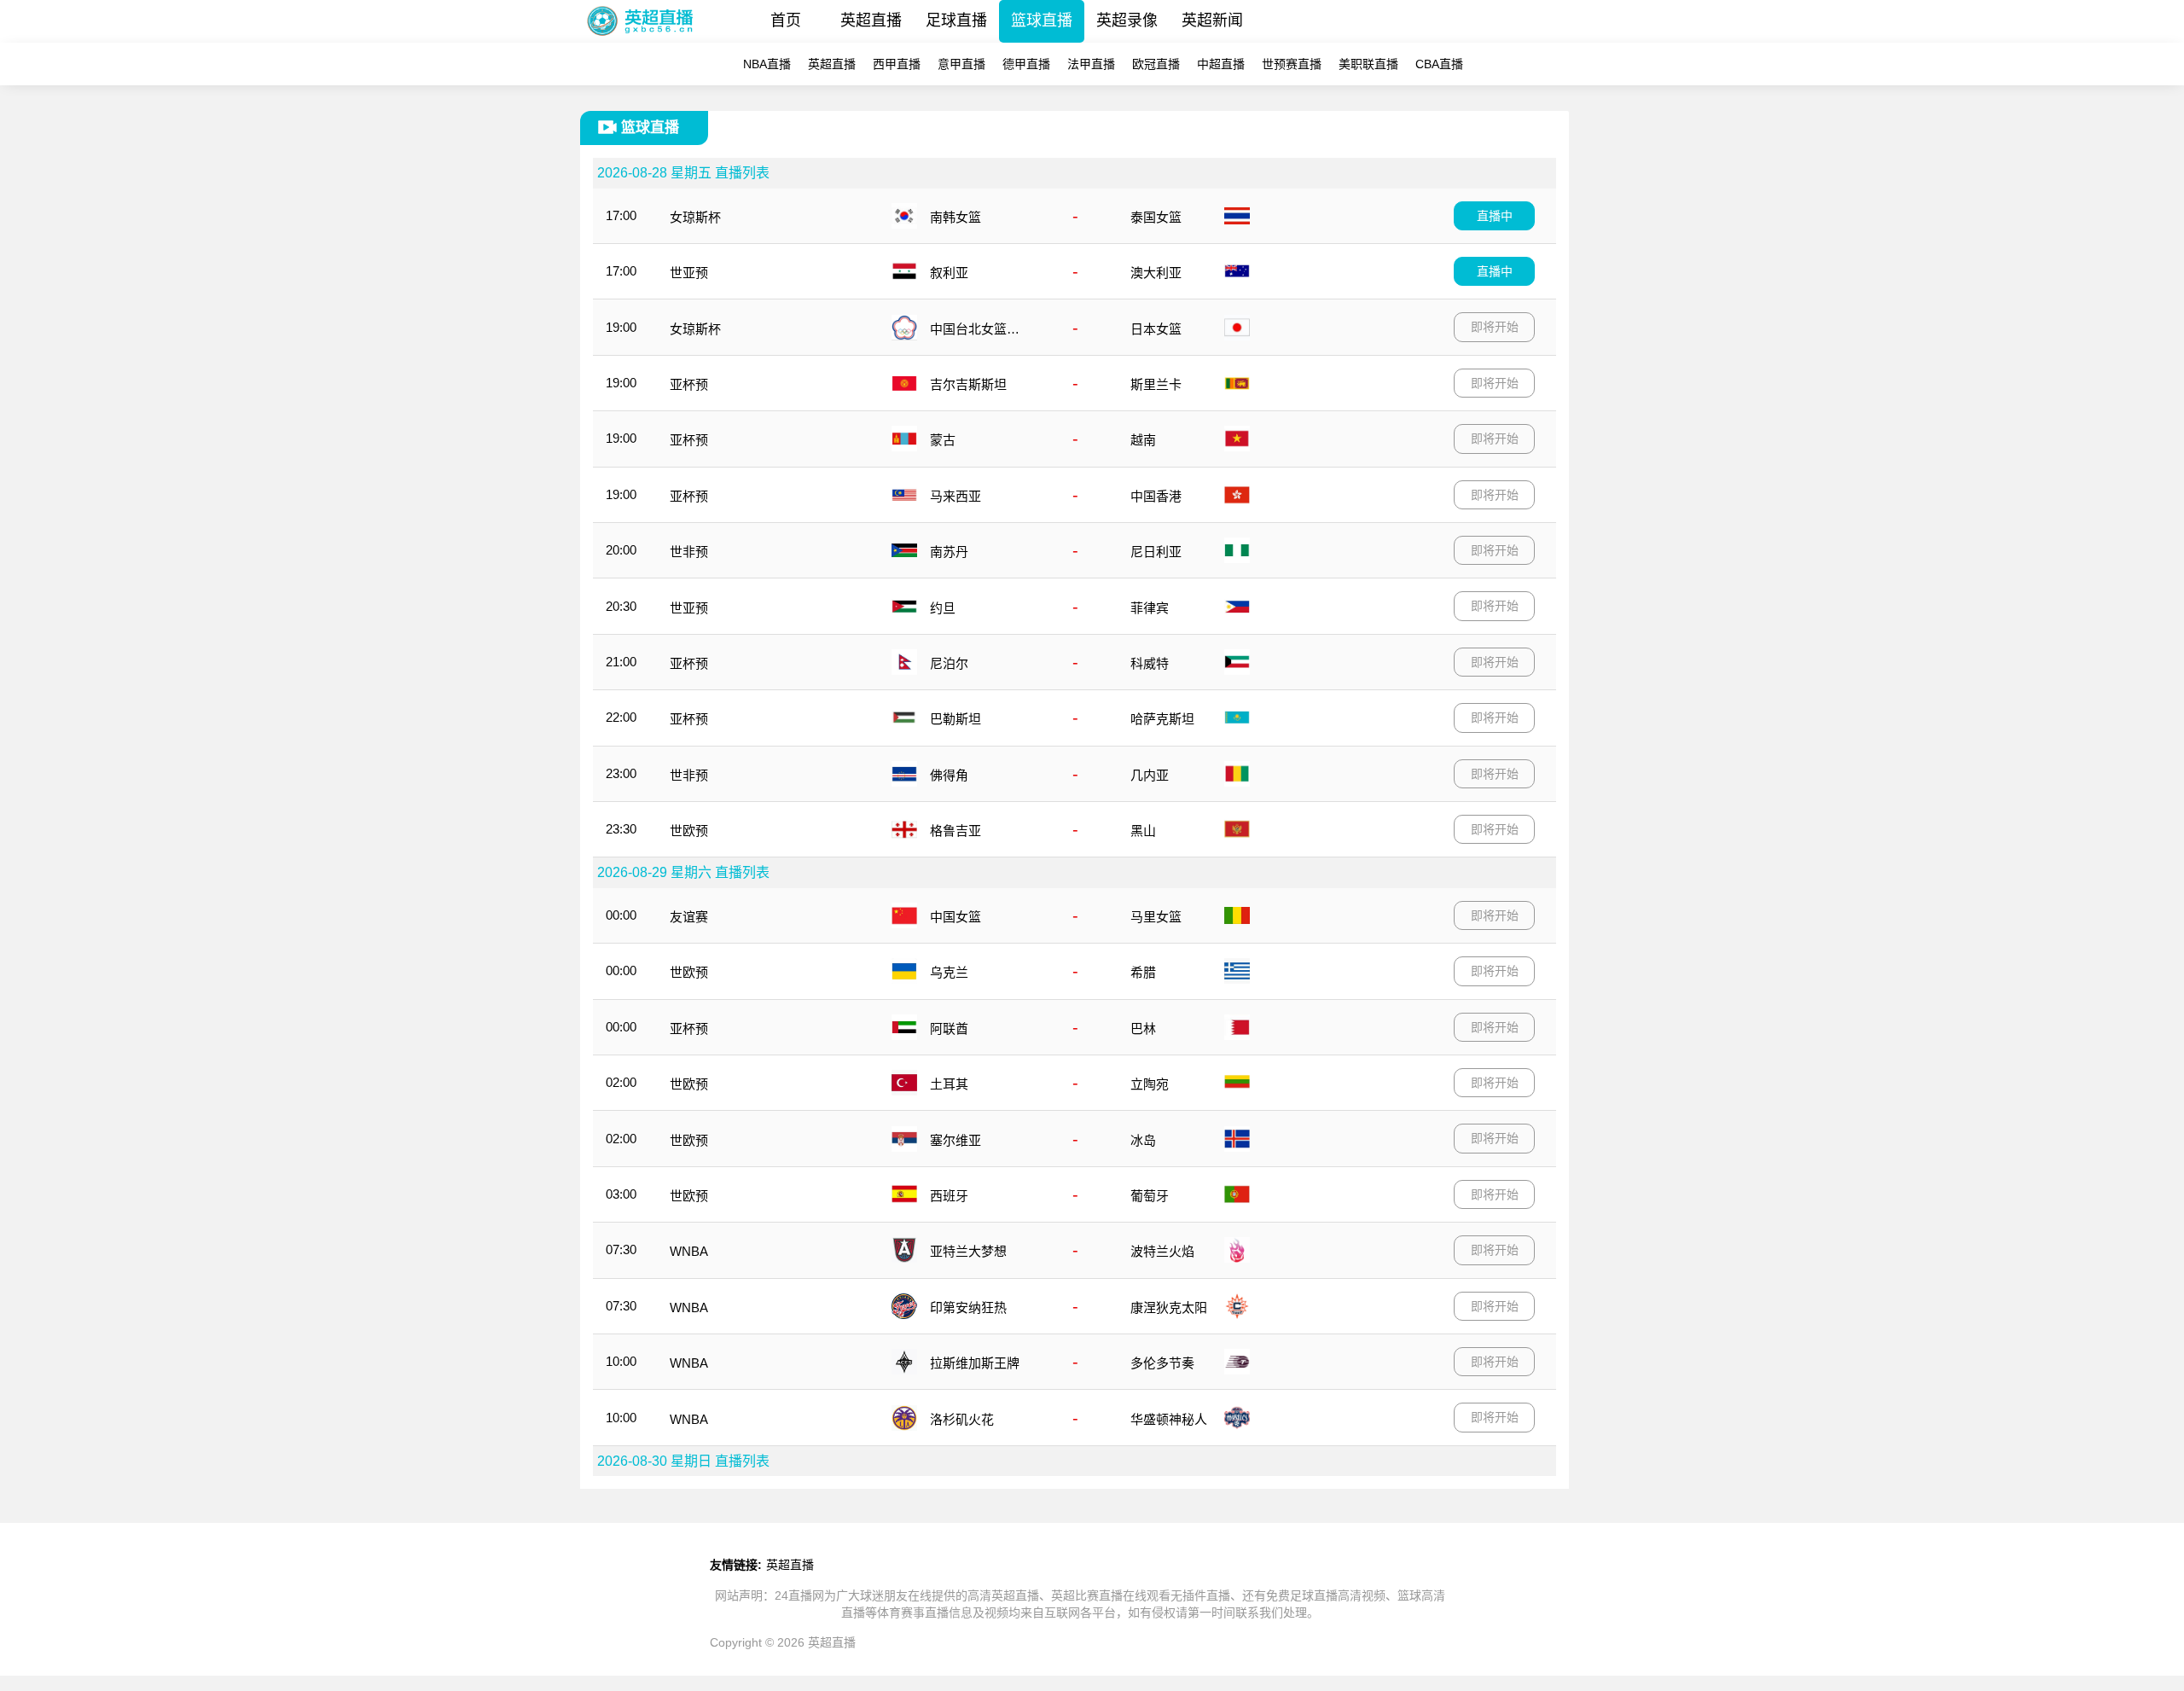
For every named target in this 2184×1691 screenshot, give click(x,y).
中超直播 (1221, 64)
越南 (1143, 440)
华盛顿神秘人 (1169, 1419)
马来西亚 (955, 496)
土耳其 (949, 1084)
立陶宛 (1150, 1084)
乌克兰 (949, 972)
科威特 (1150, 663)
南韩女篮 (955, 217)
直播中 (1495, 216)
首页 (786, 20)
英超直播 (871, 20)
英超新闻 (1212, 20)
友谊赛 (689, 917)
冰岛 (1143, 1140)
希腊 (1143, 972)
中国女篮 (955, 917)
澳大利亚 (1156, 273)
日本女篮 (1156, 329)
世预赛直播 (1292, 64)
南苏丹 (949, 552)
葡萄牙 (1150, 1196)
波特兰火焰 (1162, 1251)
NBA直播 (767, 64)
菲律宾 (1150, 608)
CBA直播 (1439, 64)
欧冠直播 (1156, 64)
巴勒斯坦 (955, 719)
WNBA (689, 1251)
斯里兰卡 (1156, 384)
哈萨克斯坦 (1162, 719)
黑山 (1143, 831)
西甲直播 (897, 64)
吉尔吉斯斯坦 (968, 384)
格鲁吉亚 (955, 831)
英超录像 (1127, 20)
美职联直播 (1368, 64)
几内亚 (1150, 775)
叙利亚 (949, 273)
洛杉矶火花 (962, 1419)
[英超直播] (640, 38)
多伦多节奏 (1162, 1363)
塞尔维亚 (955, 1140)
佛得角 (949, 775)
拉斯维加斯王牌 (975, 1363)
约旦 (943, 608)
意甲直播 (961, 64)
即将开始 (1495, 327)
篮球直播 (1042, 20)
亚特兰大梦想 (968, 1251)
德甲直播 (1026, 64)
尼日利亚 (1156, 552)
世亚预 (689, 273)
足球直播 (956, 20)
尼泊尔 (949, 663)
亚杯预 (689, 384)
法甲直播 (1091, 64)
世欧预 (689, 831)
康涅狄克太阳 (1169, 1307)
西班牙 (949, 1196)
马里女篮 (1156, 917)
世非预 (689, 552)
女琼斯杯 (695, 217)
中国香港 (1156, 496)
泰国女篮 (1156, 217)
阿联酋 (949, 1029)
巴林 (1143, 1029)
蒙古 (943, 440)
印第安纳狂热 (968, 1307)
